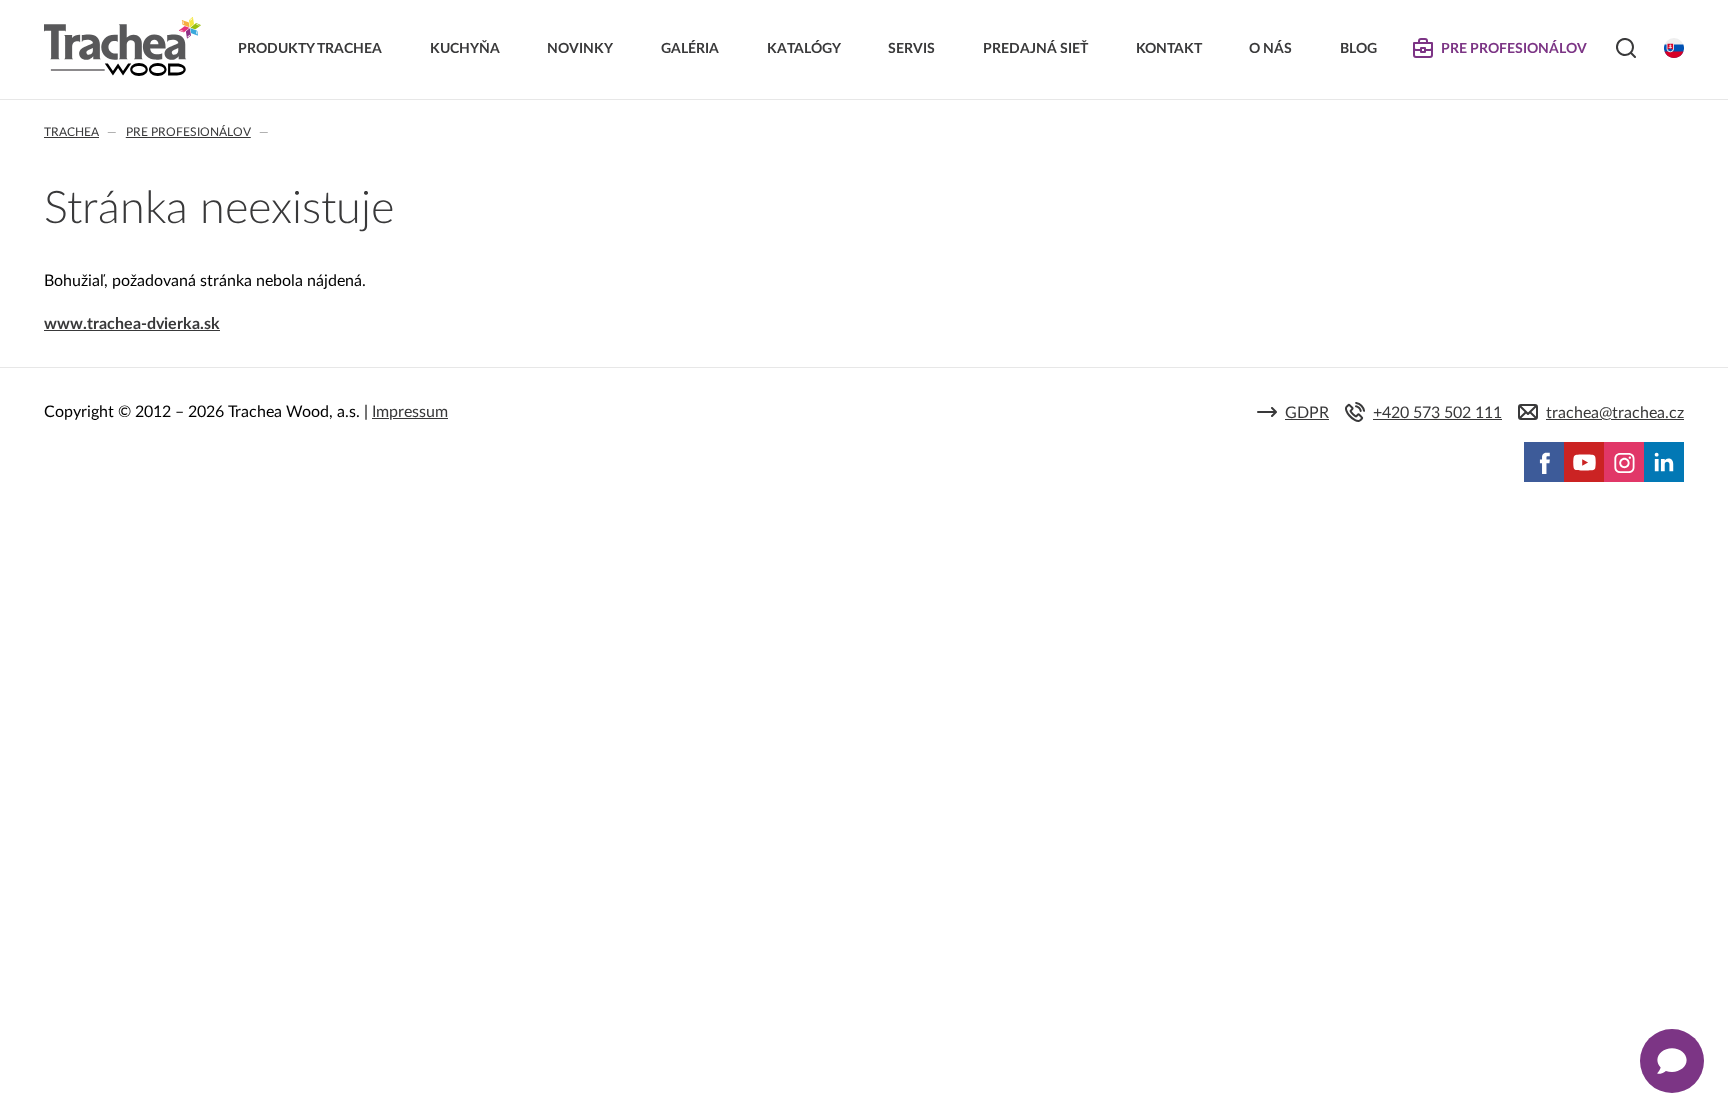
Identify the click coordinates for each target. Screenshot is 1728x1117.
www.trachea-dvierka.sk (132, 324)
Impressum (410, 412)
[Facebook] (1544, 462)
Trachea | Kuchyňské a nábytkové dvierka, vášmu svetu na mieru (122, 47)
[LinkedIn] (1664, 462)
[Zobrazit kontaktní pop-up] (1672, 1061)
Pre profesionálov (188, 132)
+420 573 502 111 (1437, 413)
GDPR (1307, 413)
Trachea (71, 132)
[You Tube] (1584, 462)
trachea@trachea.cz (1615, 413)
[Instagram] (1624, 462)
